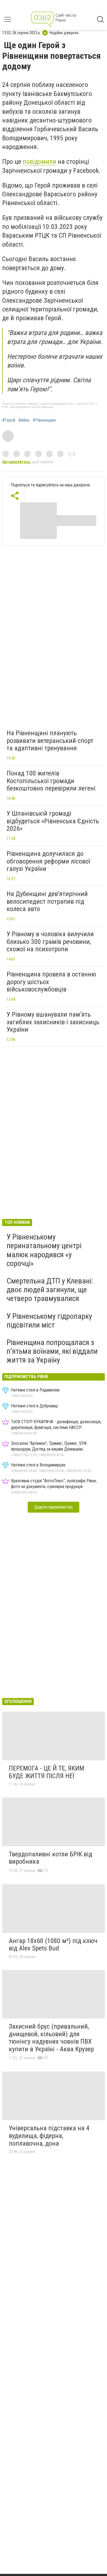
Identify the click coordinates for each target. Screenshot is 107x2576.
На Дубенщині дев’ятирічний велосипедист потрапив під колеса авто (47, 901)
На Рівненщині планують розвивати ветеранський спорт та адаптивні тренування (50, 741)
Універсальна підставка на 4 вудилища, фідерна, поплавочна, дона (49, 2136)
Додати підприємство (54, 1507)
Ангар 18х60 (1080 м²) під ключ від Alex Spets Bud (53, 1945)
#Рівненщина (44, 420)
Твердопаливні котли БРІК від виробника (50, 1858)
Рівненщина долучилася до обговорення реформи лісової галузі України (48, 861)
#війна (24, 420)
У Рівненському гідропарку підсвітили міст (49, 1321)
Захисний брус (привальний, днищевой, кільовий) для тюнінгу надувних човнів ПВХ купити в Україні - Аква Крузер (51, 2038)
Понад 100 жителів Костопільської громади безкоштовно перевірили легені (51, 781)
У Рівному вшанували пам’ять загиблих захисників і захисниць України (53, 1022)
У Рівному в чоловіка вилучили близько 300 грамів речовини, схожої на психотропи (50, 942)
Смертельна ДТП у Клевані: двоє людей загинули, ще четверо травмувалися (50, 1290)
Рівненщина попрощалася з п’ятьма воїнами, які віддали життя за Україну (52, 1351)
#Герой (9, 420)
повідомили (40, 162)
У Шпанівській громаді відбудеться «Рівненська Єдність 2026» (53, 821)
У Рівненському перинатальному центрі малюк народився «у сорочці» (44, 1250)
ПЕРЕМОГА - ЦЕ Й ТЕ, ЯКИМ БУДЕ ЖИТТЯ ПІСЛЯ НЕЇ (47, 1772)
